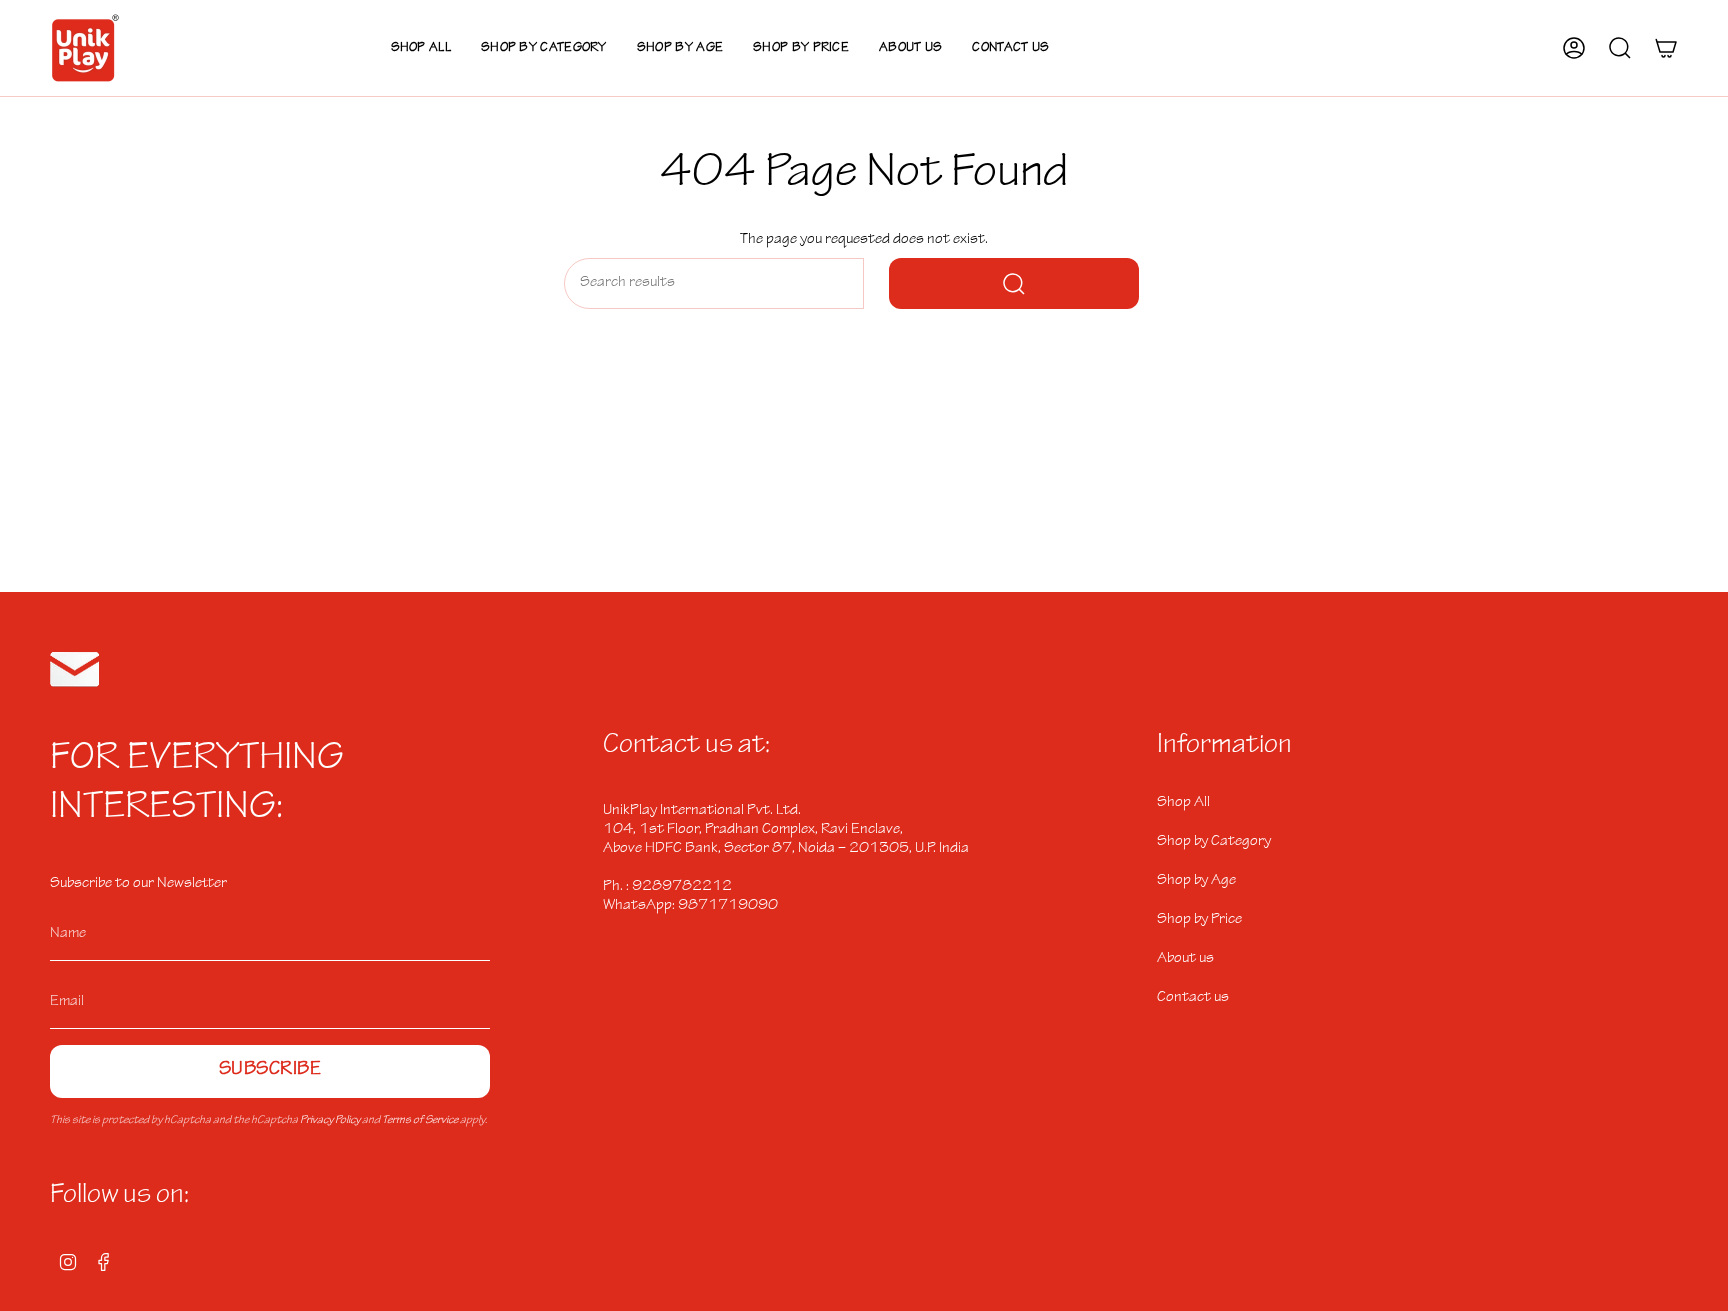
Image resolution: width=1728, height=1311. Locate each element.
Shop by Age (1196, 881)
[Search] (1014, 283)
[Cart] (1666, 48)
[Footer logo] (75, 670)
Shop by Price (1199, 920)
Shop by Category (1214, 842)
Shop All (1183, 803)
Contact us (1193, 998)
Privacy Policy (330, 1121)
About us (1185, 959)
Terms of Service (420, 1121)
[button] (544, 48)
